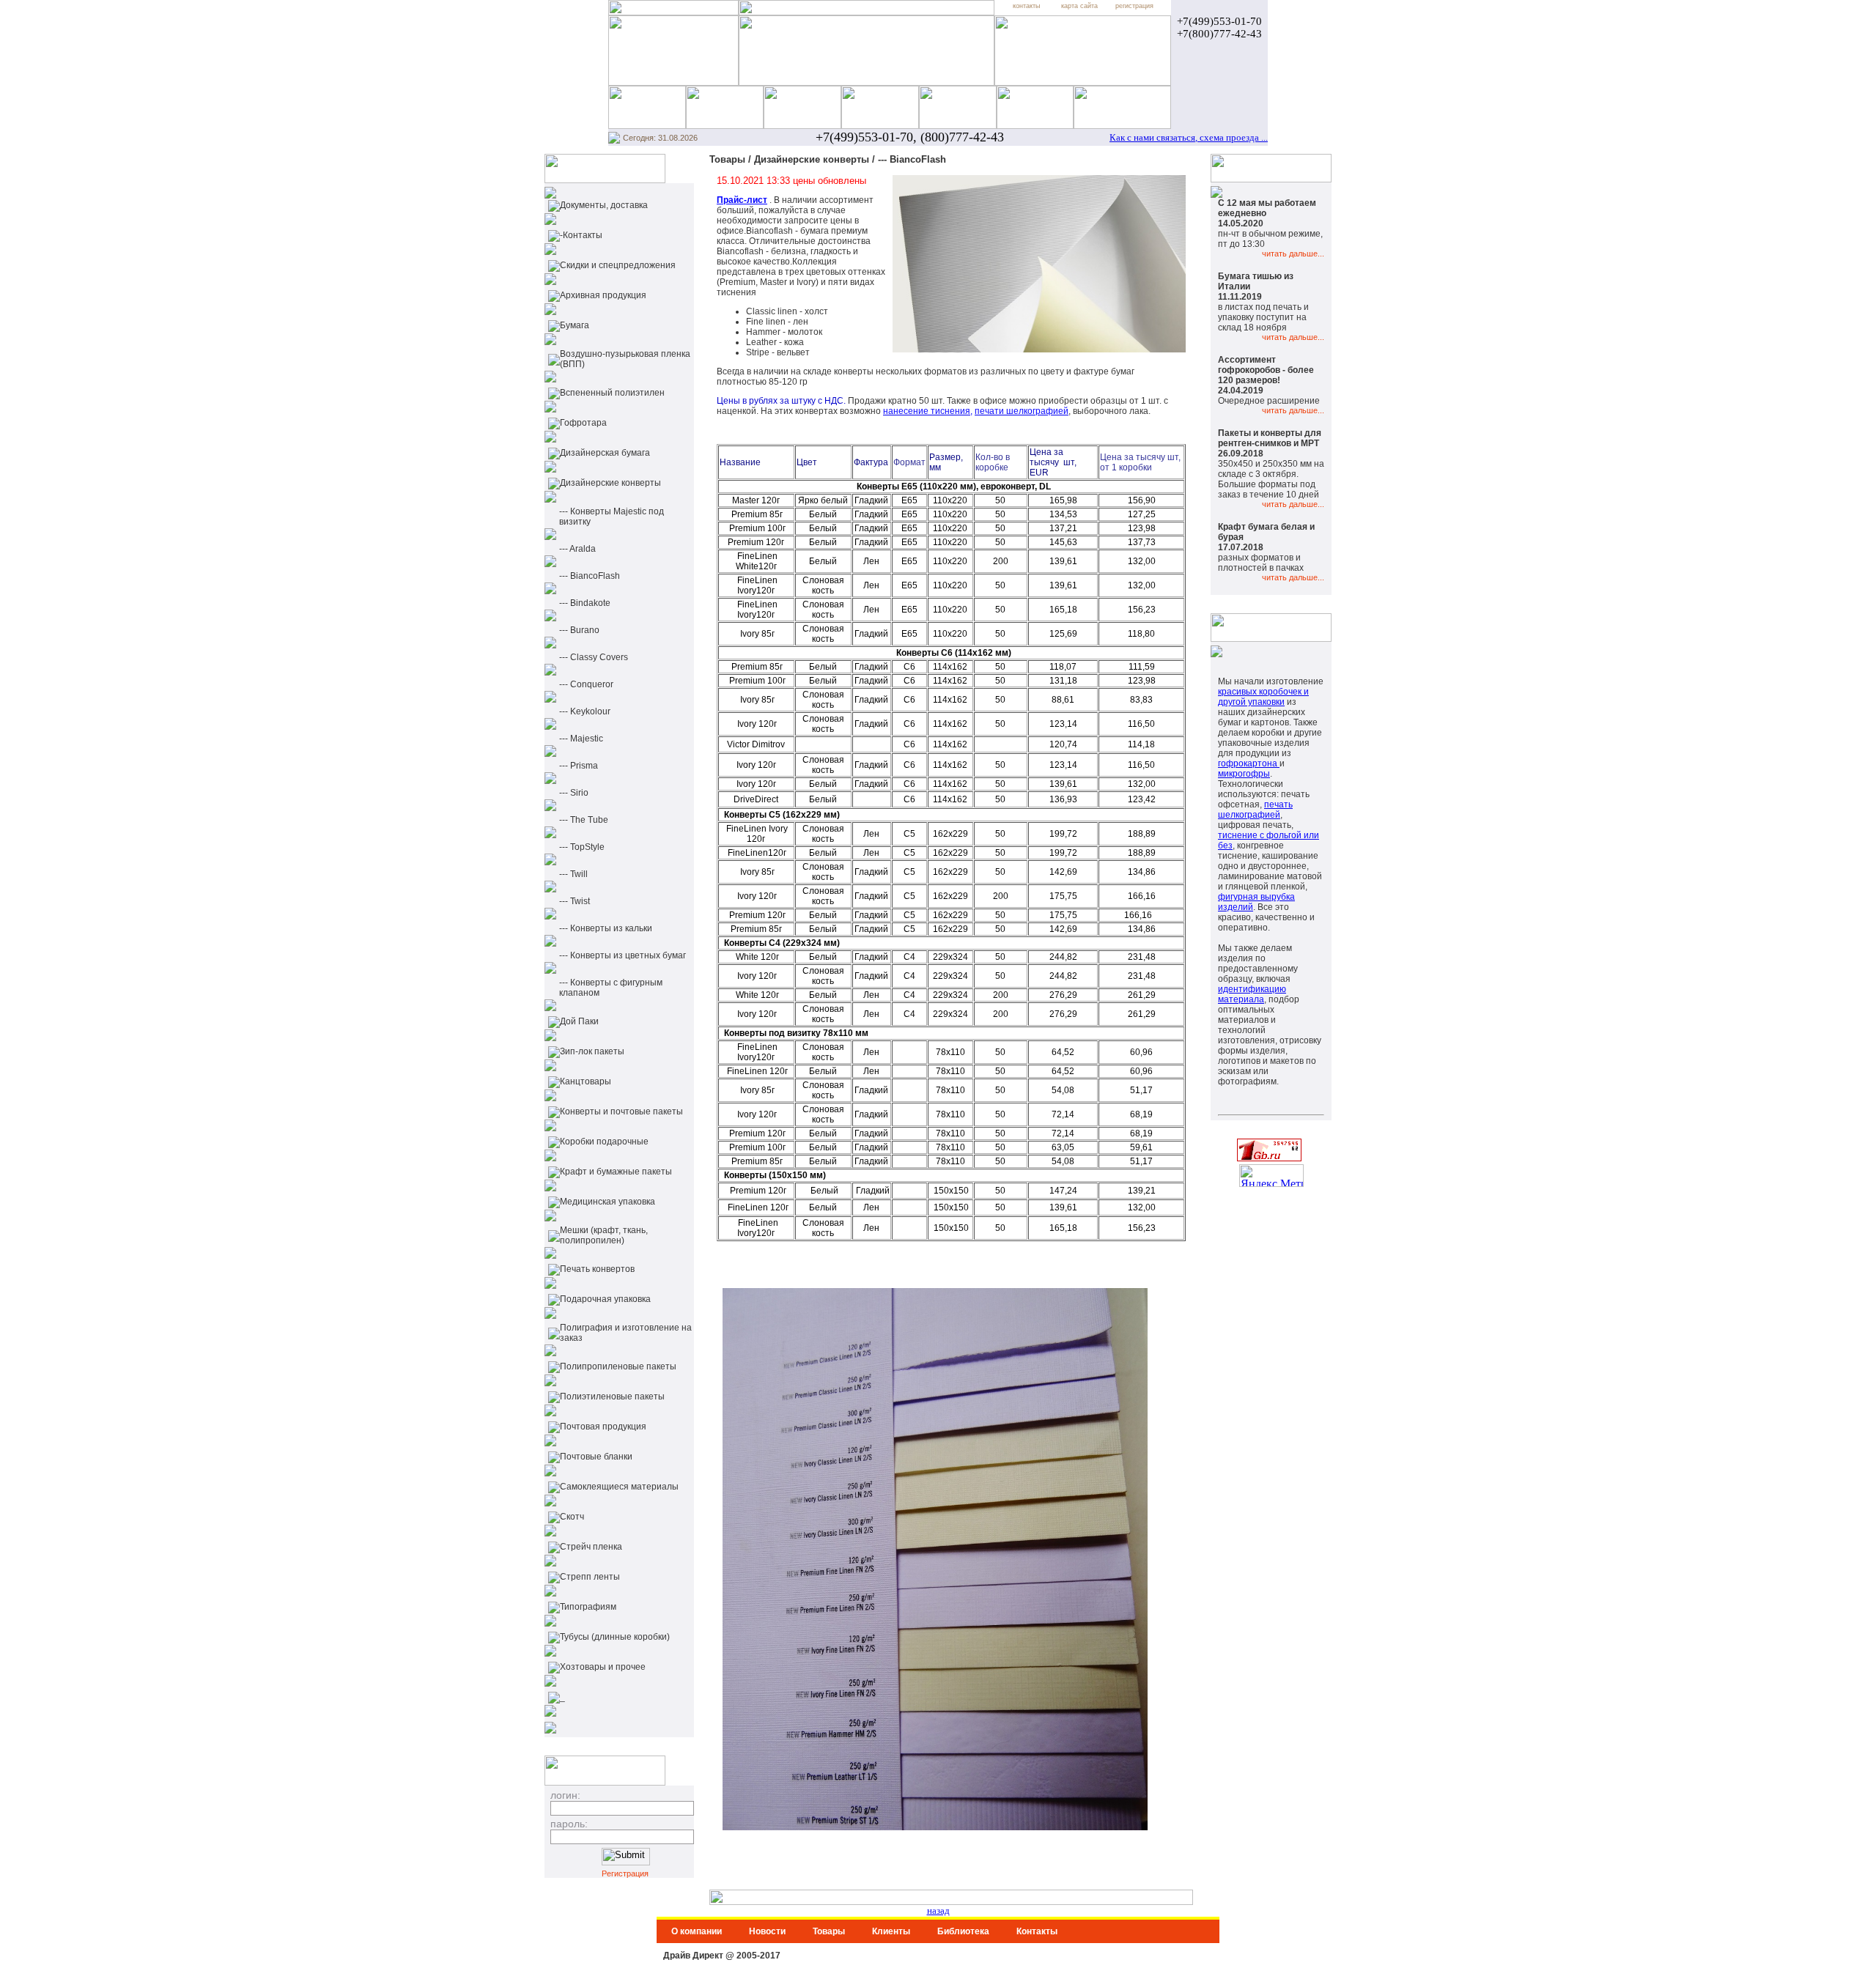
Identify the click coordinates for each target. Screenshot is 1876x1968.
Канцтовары (586, 1081)
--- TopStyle (582, 847)
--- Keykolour (585, 711)
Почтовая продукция (603, 1427)
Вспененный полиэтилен (612, 393)
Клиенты (891, 1931)
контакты (1026, 6)
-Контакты (581, 235)
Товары (829, 1931)
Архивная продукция (603, 295)
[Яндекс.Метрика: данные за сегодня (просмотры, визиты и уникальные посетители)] (1271, 1176)
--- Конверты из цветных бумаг (623, 955)
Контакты (1037, 1931)
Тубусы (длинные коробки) (615, 1637)
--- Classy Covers (594, 657)
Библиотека (963, 1931)
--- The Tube (584, 820)
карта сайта (1079, 6)
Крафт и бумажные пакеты (616, 1172)
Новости (767, 1931)
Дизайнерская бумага (605, 453)
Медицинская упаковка (608, 1202)
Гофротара (583, 423)
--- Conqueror (586, 684)
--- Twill (573, 874)
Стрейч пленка (591, 1547)
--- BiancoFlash (590, 576)
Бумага (575, 325)
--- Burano (579, 630)
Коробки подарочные (604, 1142)
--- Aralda (577, 549)
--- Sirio (574, 793)
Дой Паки (579, 1021)
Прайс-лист (742, 200)
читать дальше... (1293, 254)
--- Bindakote (585, 603)
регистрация (1134, 6)
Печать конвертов (597, 1269)
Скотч (572, 1517)
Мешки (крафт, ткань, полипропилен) (604, 1235)
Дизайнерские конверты (610, 483)
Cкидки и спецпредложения (618, 265)
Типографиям (588, 1607)
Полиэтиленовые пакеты (612, 1397)
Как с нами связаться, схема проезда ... (1189, 137)
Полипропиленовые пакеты (618, 1366)
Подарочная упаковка (605, 1299)
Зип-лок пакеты (592, 1051)
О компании (697, 1931)
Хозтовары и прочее (603, 1667)
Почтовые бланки (596, 1457)
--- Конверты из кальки (606, 928)
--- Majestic (581, 739)
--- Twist (575, 901)
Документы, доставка (604, 205)
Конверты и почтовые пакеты (621, 1111)
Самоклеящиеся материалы (619, 1487)
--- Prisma (579, 766)
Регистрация (625, 1873)
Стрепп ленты (590, 1577)
